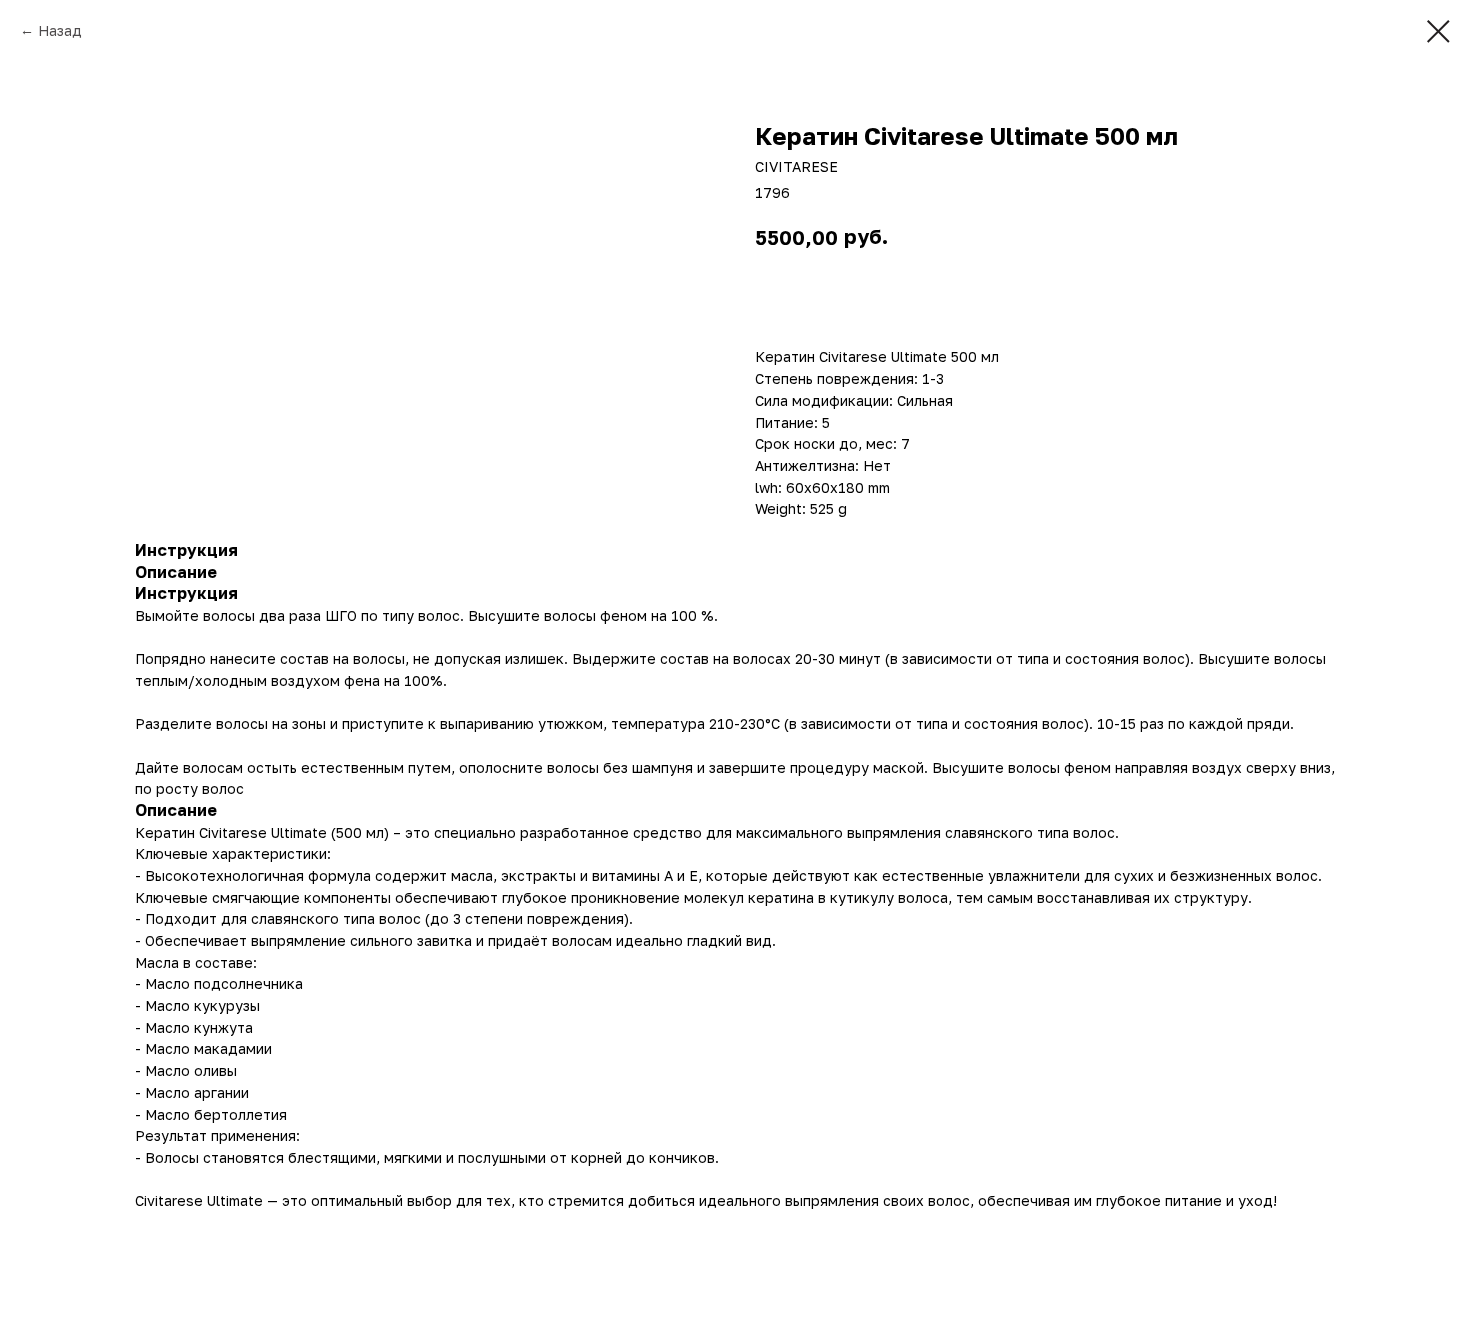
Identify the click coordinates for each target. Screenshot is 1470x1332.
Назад (60, 30)
